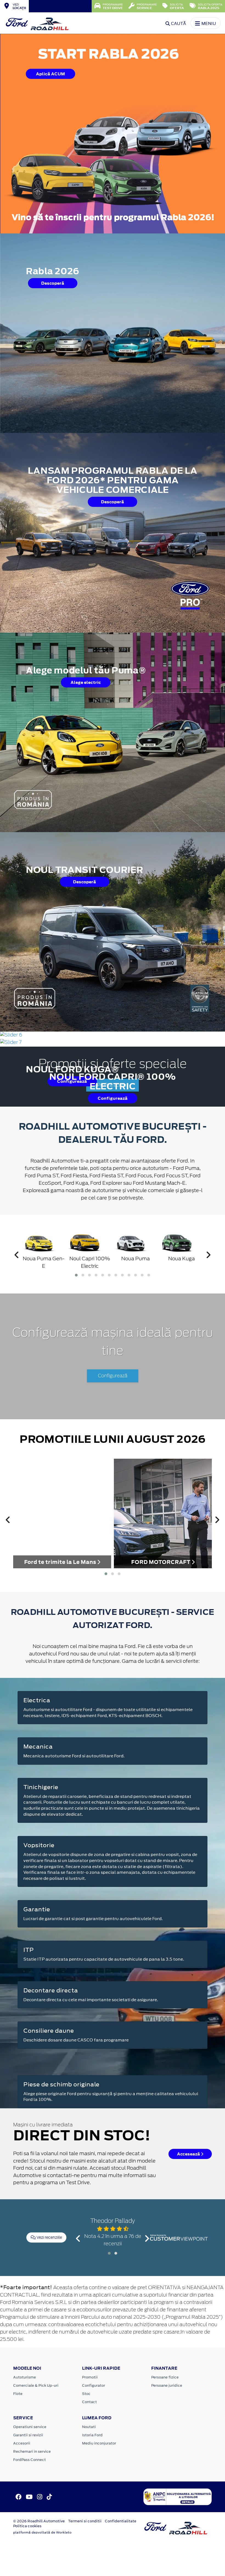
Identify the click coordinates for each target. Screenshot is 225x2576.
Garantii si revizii (28, 2435)
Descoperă (53, 283)
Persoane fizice (165, 2377)
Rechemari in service (32, 2451)
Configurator (94, 2385)
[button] (76, 1275)
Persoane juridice (167, 2385)
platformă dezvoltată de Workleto (42, 2532)
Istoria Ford (92, 2435)
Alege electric (86, 682)
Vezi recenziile (49, 2237)
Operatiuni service (30, 2427)
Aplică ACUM (50, 74)
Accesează (189, 2154)
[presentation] (17, 1256)
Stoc (86, 2394)
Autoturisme (25, 2377)
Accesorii (22, 2443)
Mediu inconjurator (99, 2443)
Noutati (89, 2427)
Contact (89, 2402)
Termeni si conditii (85, 2521)
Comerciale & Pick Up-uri (36, 2385)
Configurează (113, 1098)
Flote (18, 2394)
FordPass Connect (29, 2460)
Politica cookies (27, 2526)
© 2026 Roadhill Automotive (39, 2521)
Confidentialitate (121, 2521)
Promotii (90, 2377)
